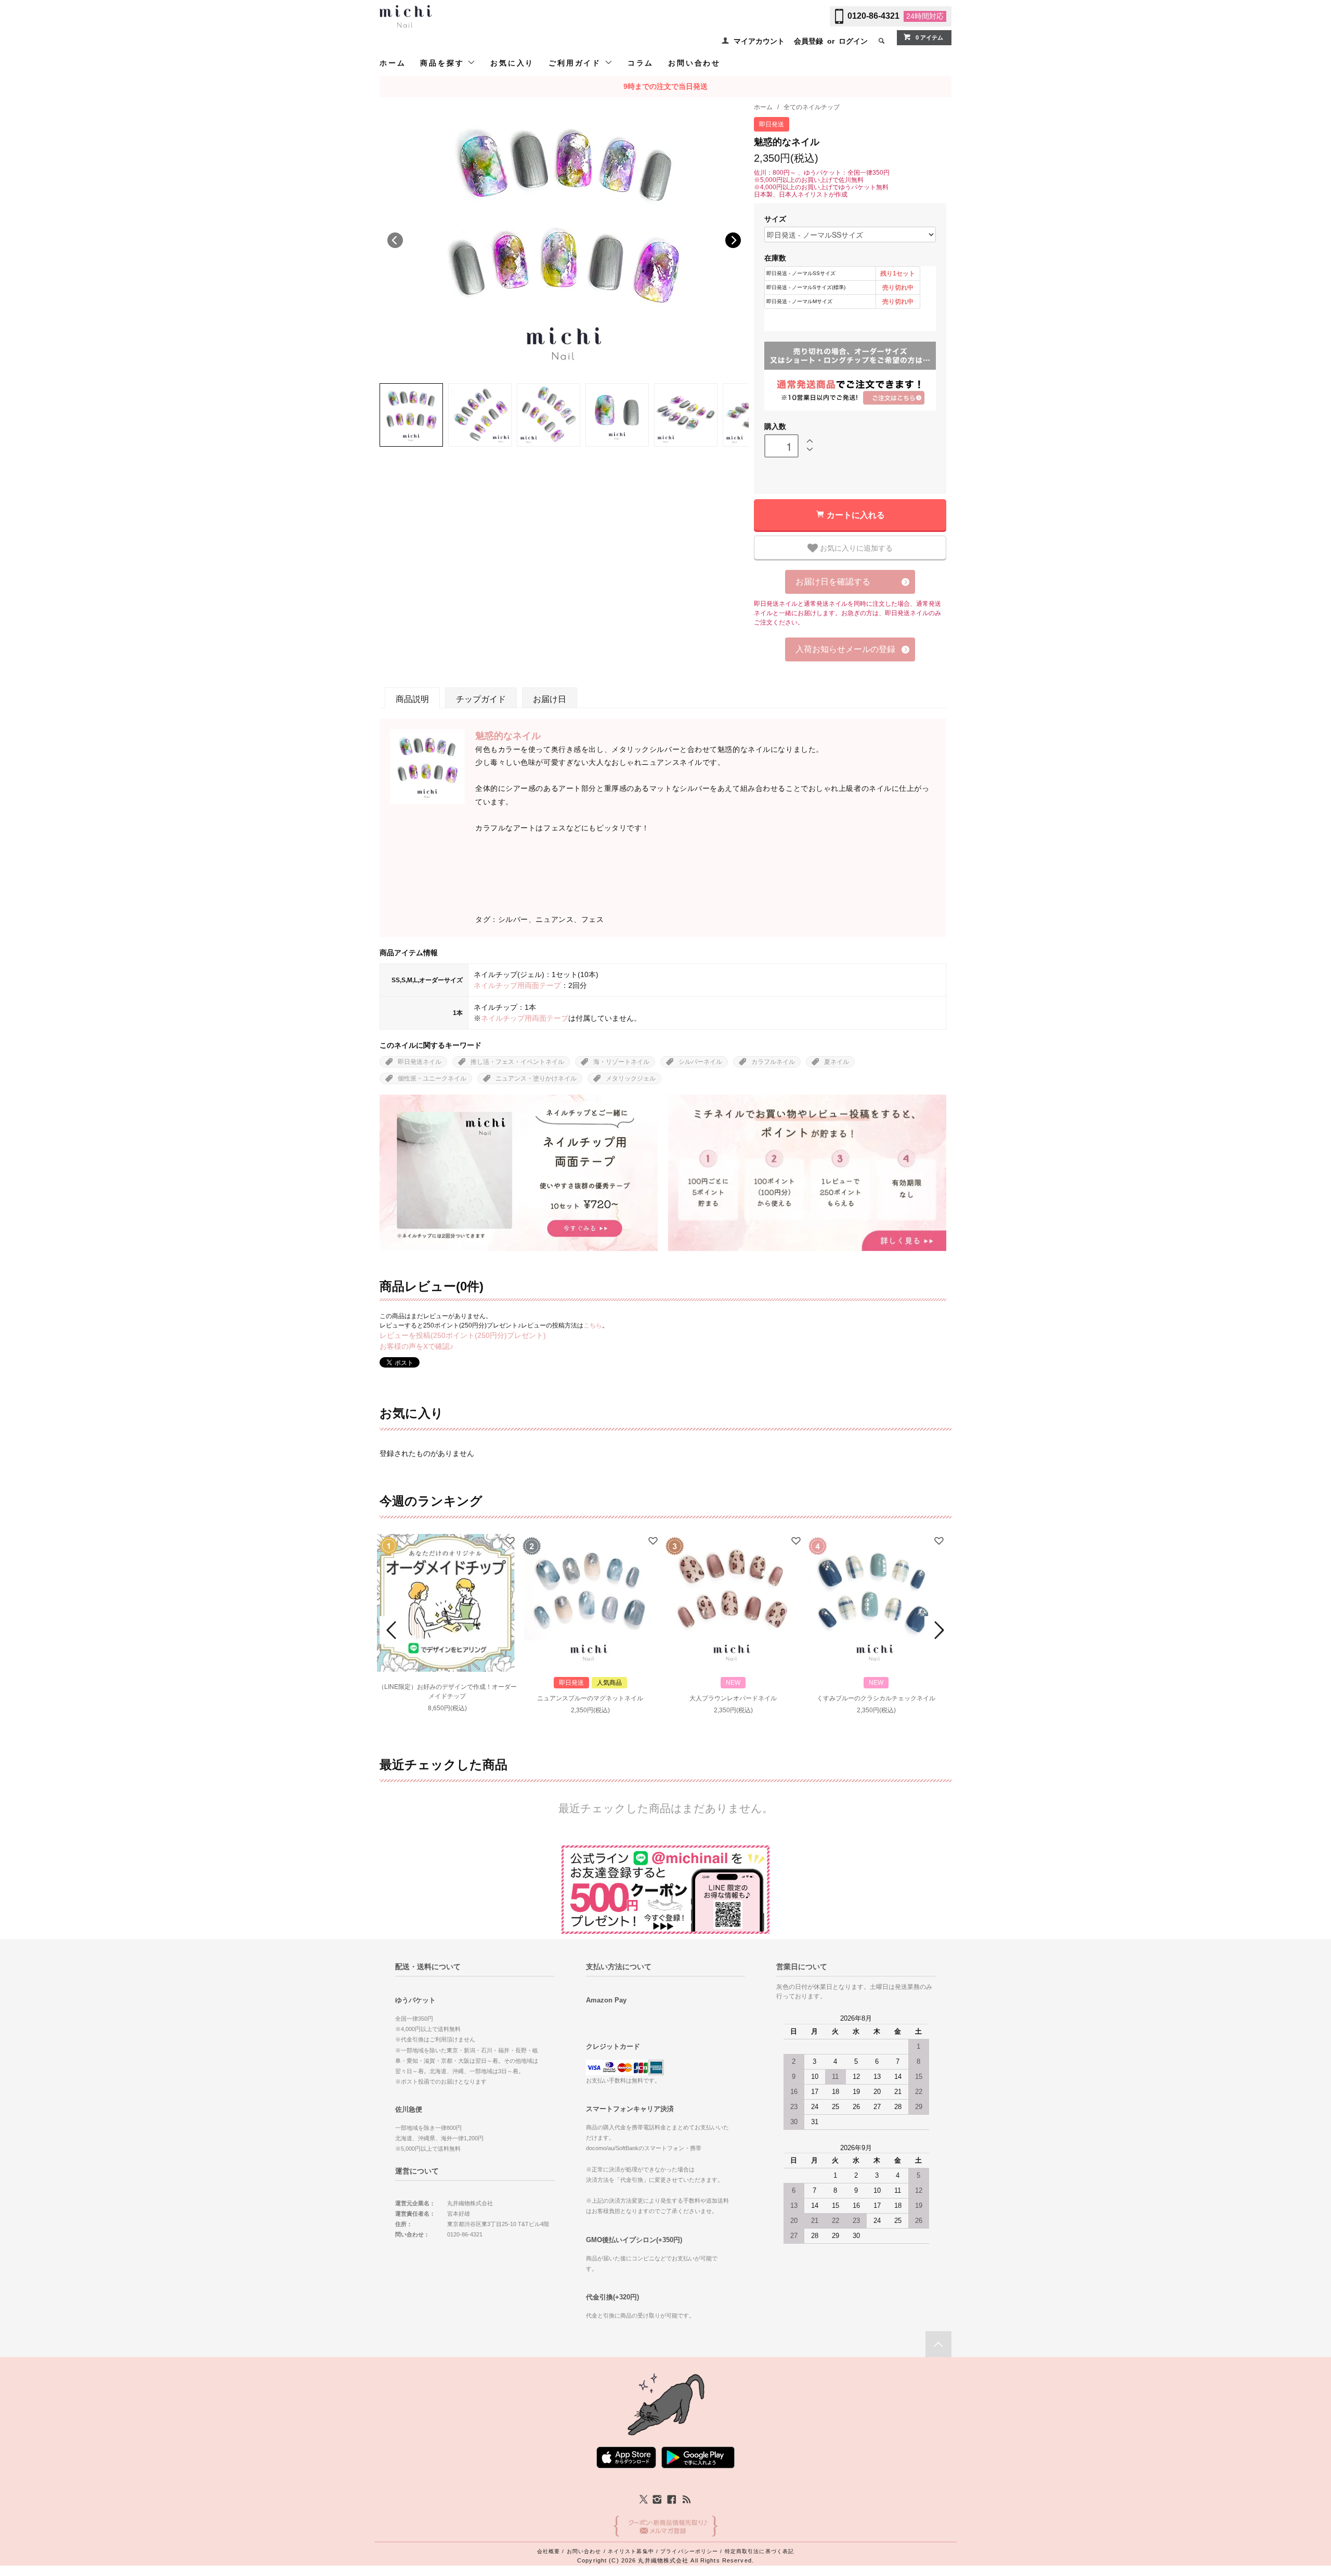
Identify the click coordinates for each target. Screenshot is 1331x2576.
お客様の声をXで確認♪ (416, 1346)
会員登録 (808, 41)
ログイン (853, 41)
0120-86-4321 (873, 16)
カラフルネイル (773, 1062)
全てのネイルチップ (812, 107)
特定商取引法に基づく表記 (759, 2551)
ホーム (393, 63)
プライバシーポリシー (689, 2551)
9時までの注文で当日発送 (665, 86)
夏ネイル (837, 1062)
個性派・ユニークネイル (432, 1078)
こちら (593, 1325)
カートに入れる (856, 515)
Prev (393, 1630)
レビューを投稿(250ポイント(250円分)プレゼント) (463, 1335)
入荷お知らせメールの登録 (845, 649)
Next (733, 240)
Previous (395, 240)
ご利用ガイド (577, 63)
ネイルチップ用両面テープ (517, 985)
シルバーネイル (700, 1062)
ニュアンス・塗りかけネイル (536, 1078)
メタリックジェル (631, 1078)
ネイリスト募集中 (631, 2551)
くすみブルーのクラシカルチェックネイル (876, 1698)
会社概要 (549, 2551)
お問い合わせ (694, 63)
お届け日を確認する (833, 582)
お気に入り (512, 63)
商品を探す (444, 63)
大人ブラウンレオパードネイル (733, 1698)
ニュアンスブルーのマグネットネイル (590, 1698)
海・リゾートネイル (621, 1062)
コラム (641, 63)
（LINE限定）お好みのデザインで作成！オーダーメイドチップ (447, 1692)
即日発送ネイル (420, 1062)
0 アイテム (929, 37)
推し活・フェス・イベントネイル (517, 1062)
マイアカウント (759, 41)
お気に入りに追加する (855, 548)
